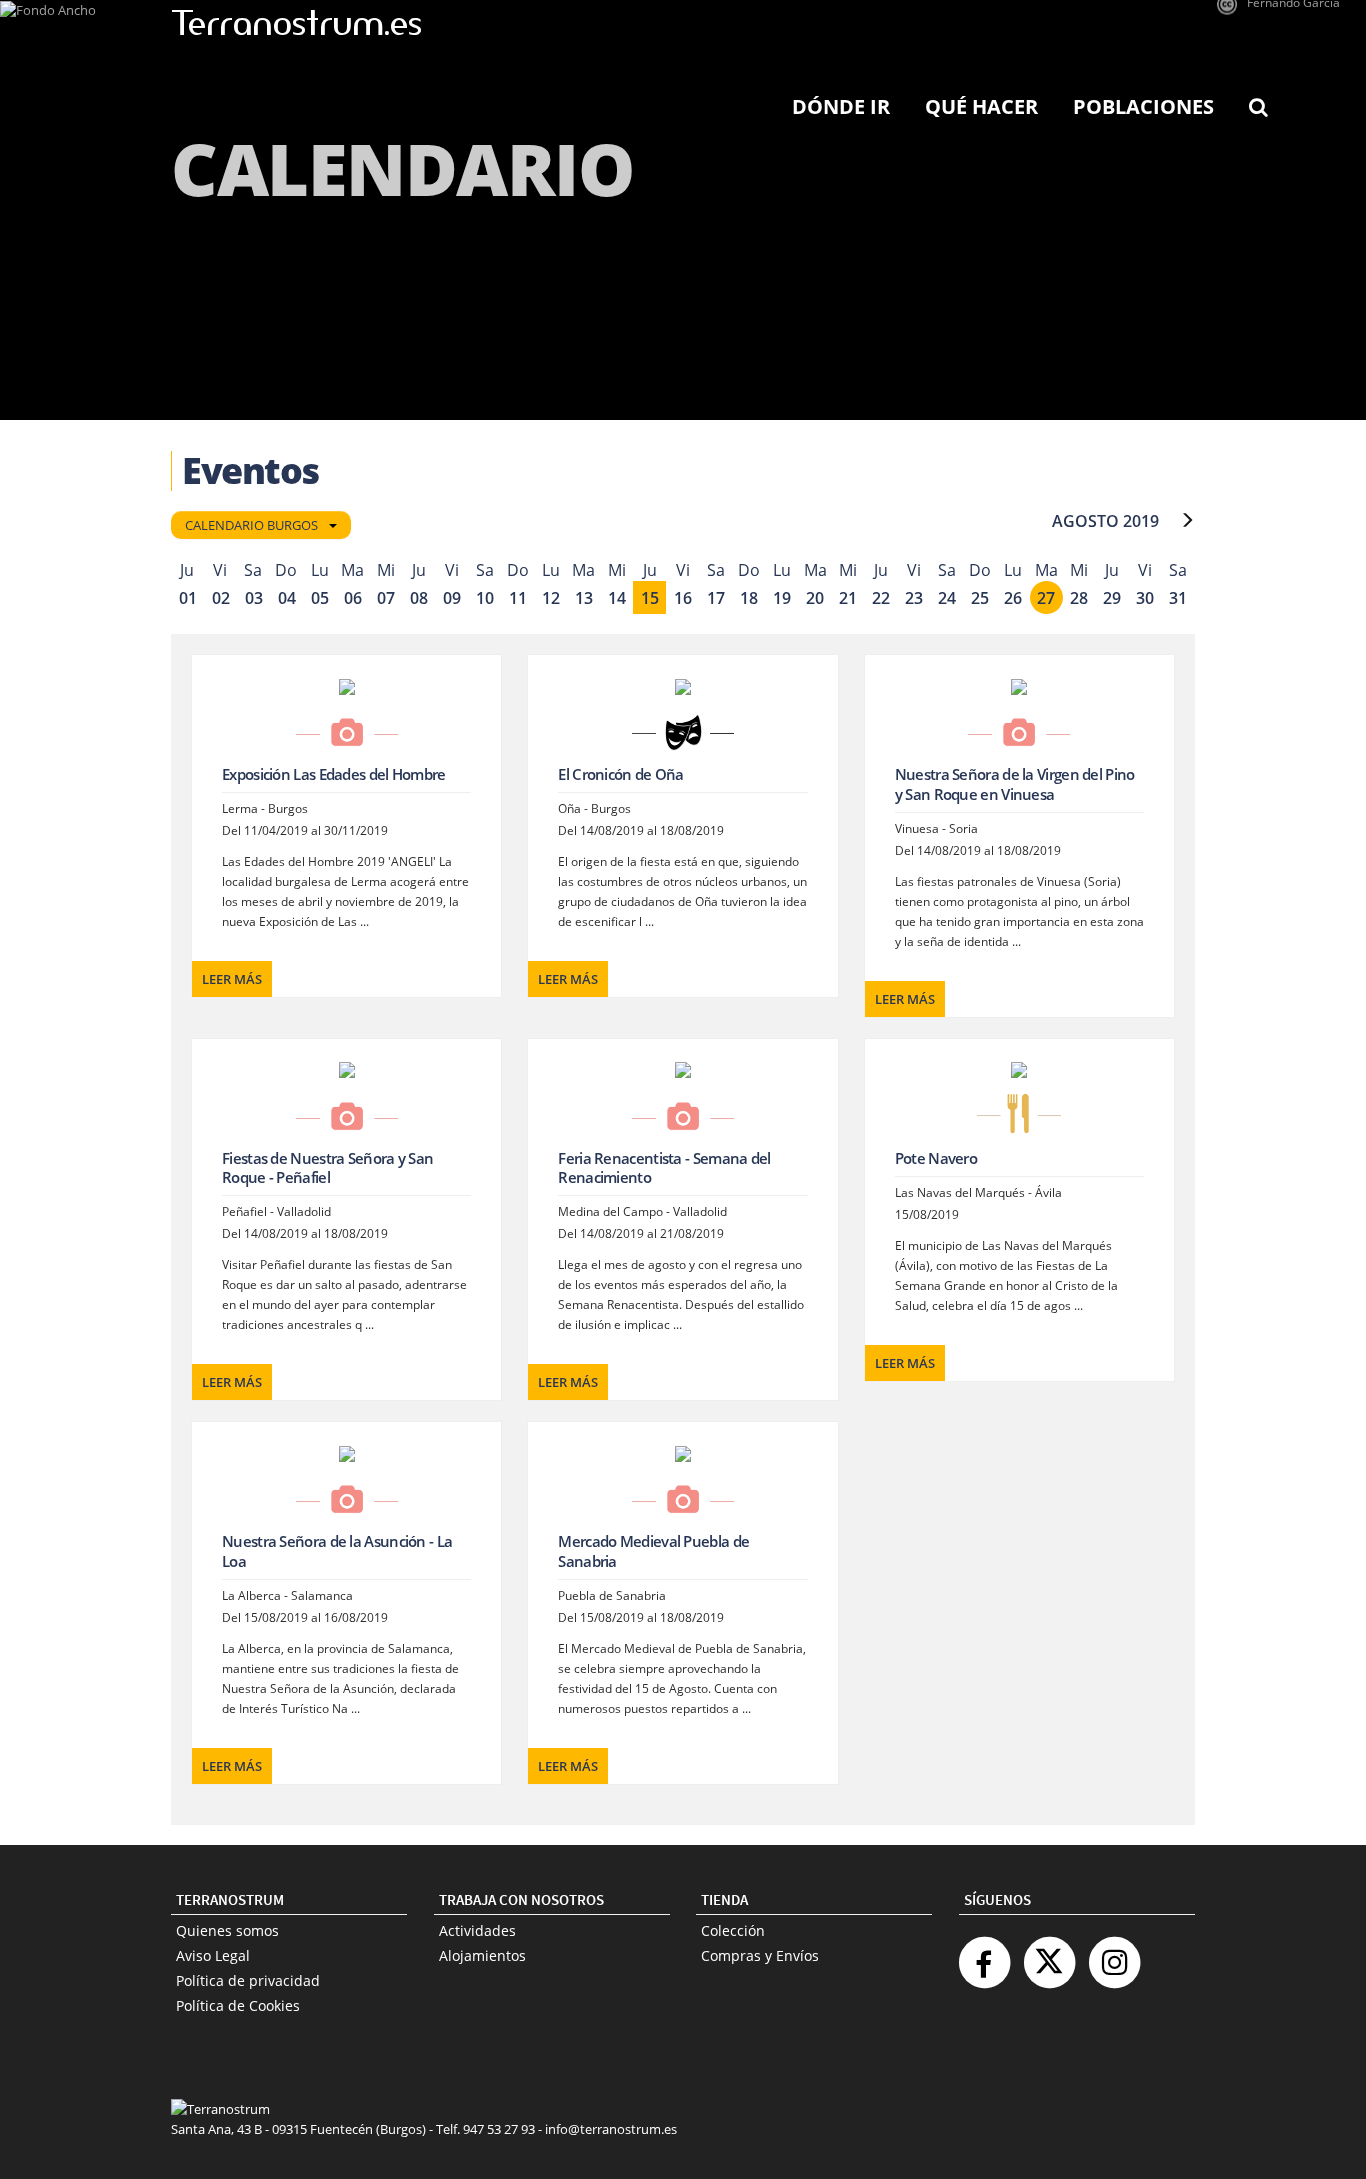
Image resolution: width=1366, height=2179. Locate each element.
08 (419, 598)
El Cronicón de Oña (620, 774)
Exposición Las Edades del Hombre (334, 774)
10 (485, 598)
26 (1013, 598)
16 (683, 598)
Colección (733, 1930)
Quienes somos (227, 1930)
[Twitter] (1049, 1954)
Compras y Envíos (760, 1955)
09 (452, 598)
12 (551, 598)
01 (188, 598)
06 (353, 598)
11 (518, 598)
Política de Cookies (238, 2005)
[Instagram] (1114, 1954)
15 (650, 598)
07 (386, 598)
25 (980, 598)
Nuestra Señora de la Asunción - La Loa (337, 1551)
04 (287, 598)
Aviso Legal (213, 1955)
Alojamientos (482, 1955)
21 (848, 598)
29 (1112, 598)
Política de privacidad (248, 1980)
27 (1046, 598)
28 (1079, 598)
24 (947, 598)
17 (716, 598)
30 (1145, 598)
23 (914, 598)
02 (221, 598)
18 (749, 598)
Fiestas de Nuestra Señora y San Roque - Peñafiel (327, 1168)
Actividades (477, 1930)
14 (617, 598)
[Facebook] (984, 1954)
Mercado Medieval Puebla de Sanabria (653, 1551)
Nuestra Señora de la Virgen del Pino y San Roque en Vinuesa (1015, 784)
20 (815, 598)
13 (584, 598)
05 (320, 598)
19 (782, 598)
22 (881, 598)
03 (254, 598)
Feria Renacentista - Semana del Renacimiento (664, 1168)
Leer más (232, 979)
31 (1178, 598)
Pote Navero (936, 1158)
